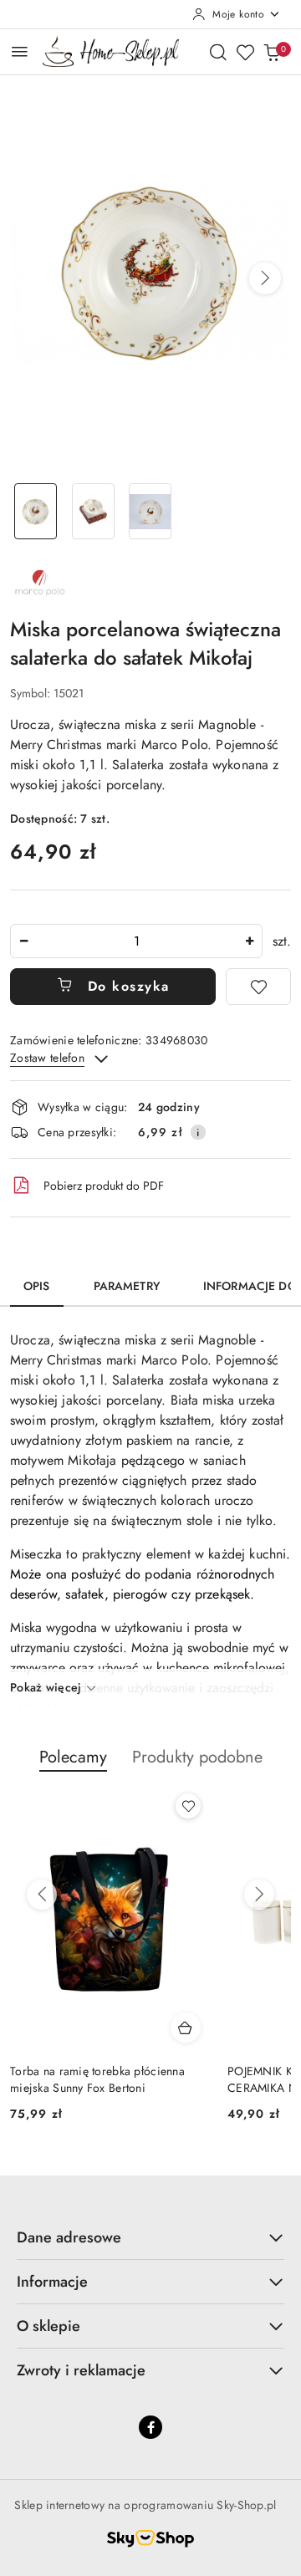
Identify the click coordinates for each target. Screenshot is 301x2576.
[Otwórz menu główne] (20, 51)
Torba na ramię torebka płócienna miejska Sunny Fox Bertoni (97, 2079)
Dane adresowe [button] (69, 2237)
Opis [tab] (37, 1286)
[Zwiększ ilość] (249, 941)
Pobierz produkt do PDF (104, 1186)
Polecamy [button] (73, 1757)
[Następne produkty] (259, 1895)
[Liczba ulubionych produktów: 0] (245, 52)
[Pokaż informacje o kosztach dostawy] (198, 1132)
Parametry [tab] (127, 1286)
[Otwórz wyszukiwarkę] (218, 52)
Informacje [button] (52, 2282)
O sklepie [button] (48, 2326)
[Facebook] (150, 2427)
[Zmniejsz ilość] (23, 941)
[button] (265, 278)
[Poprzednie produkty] (42, 1895)
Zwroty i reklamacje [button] (81, 2370)
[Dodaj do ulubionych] (258, 987)
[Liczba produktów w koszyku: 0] (272, 52)
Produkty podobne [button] (197, 1757)
